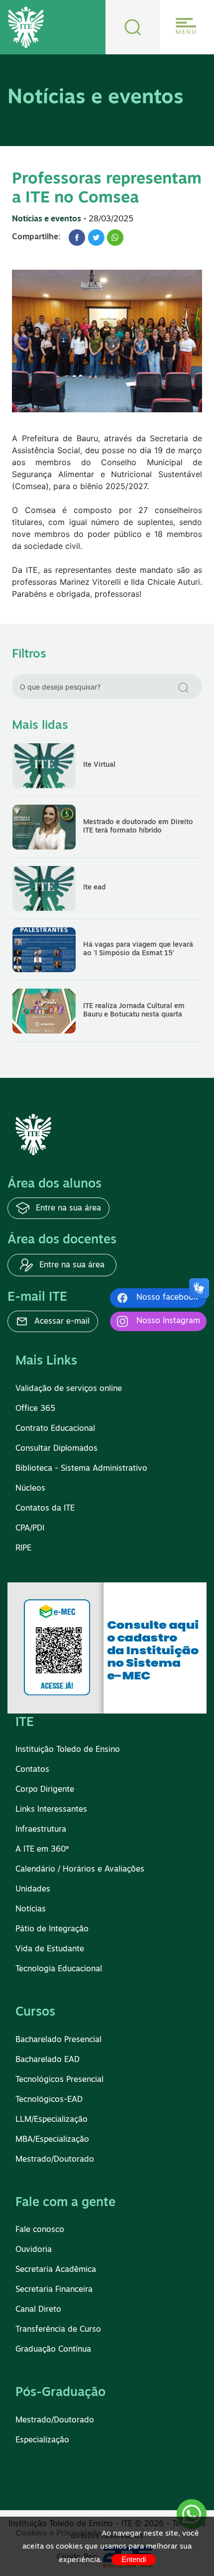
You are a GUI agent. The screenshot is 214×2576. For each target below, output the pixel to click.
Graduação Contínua (53, 2350)
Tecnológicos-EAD (49, 2100)
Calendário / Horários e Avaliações (80, 1870)
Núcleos (30, 1489)
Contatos (32, 1770)
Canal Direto (38, 2310)
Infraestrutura (41, 1830)
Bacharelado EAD (48, 2060)
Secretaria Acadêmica (56, 2270)
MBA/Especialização (52, 2140)
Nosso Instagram (168, 1321)
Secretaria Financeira (54, 2290)
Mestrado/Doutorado (55, 2160)
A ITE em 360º (42, 1850)
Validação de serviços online (69, 1389)
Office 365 (35, 1409)
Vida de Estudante (50, 1949)
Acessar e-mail (61, 1322)
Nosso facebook (167, 1298)
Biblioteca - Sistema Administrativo (81, 1469)
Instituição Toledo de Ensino (68, 1750)
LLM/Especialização (52, 2120)
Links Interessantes (51, 1810)
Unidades (33, 1889)
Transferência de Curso (58, 2330)
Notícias (31, 1909)
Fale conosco (40, 2230)
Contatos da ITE (45, 1509)
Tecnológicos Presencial (59, 2080)
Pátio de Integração (52, 1929)
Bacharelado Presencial (58, 2040)
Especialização (42, 2440)
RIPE (23, 1548)
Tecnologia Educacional (59, 1969)
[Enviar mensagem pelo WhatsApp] (192, 2514)
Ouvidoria (34, 2250)
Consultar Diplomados (56, 1449)
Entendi (134, 2559)
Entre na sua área (67, 1208)
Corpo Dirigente (45, 1790)
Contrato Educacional (55, 1429)
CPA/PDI (30, 1529)
